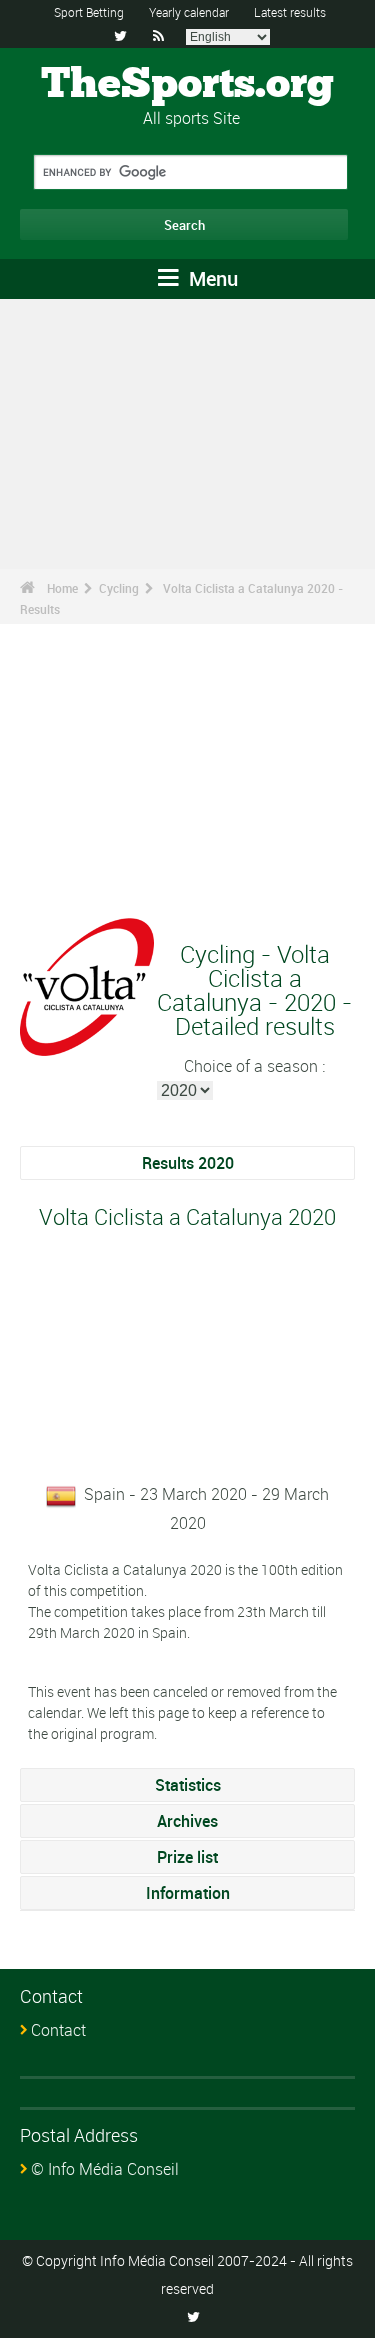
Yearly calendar (189, 12)
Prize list (187, 1857)
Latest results (290, 12)
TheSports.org (187, 85)
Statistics (188, 1785)
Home (62, 588)
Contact (58, 2030)
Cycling (119, 588)
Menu (211, 278)
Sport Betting (89, 12)
